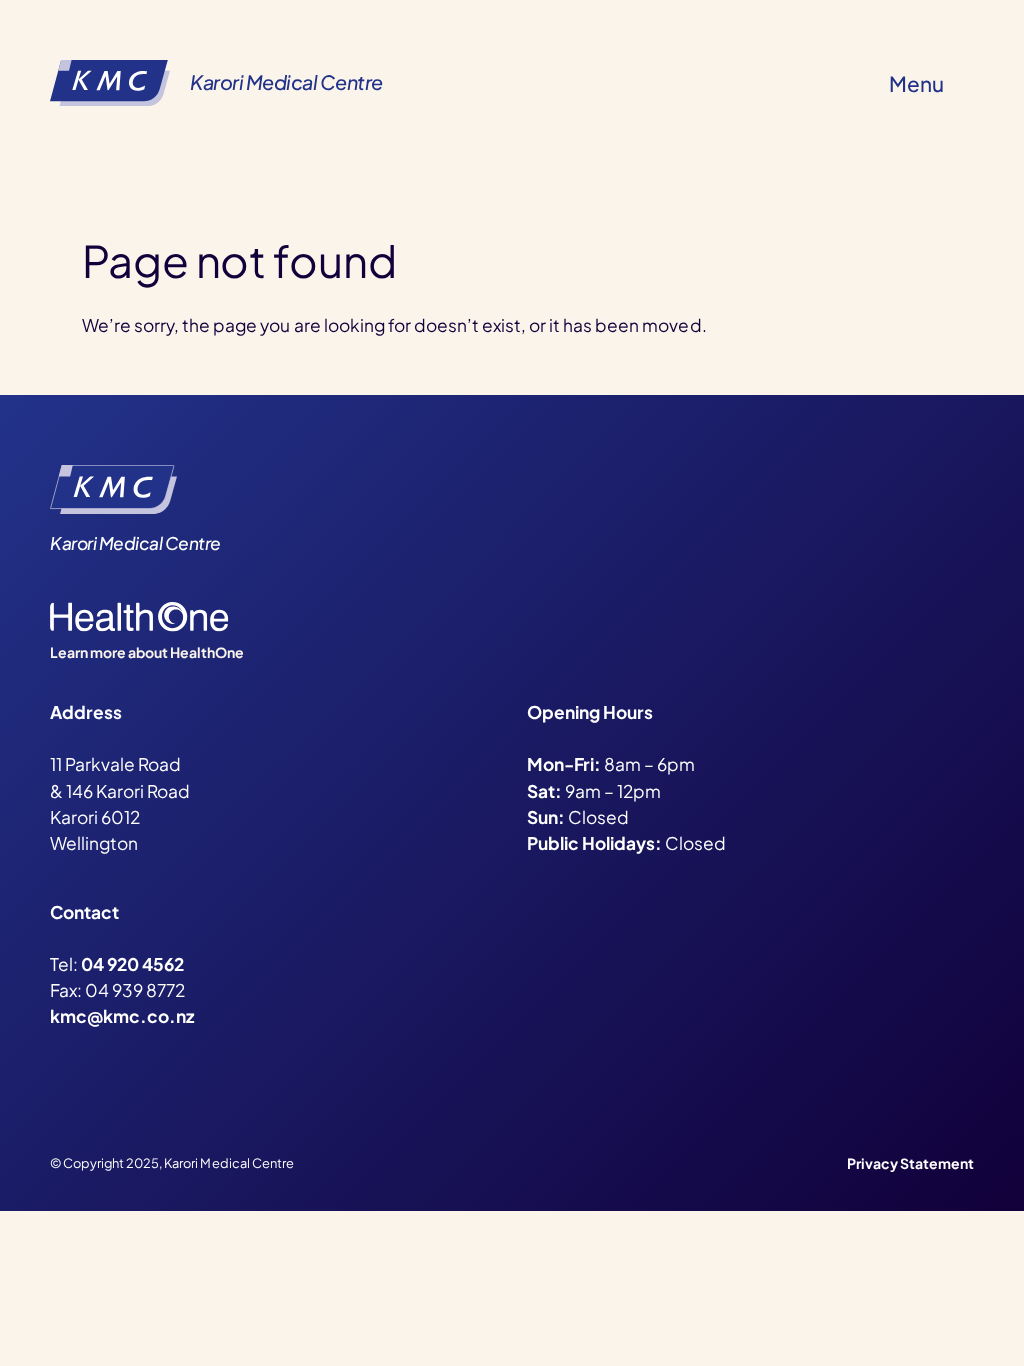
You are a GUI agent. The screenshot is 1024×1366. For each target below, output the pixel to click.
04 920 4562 (132, 964)
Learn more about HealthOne (147, 652)
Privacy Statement (910, 1163)
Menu (916, 83)
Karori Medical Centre (286, 82)
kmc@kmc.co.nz (122, 1016)
